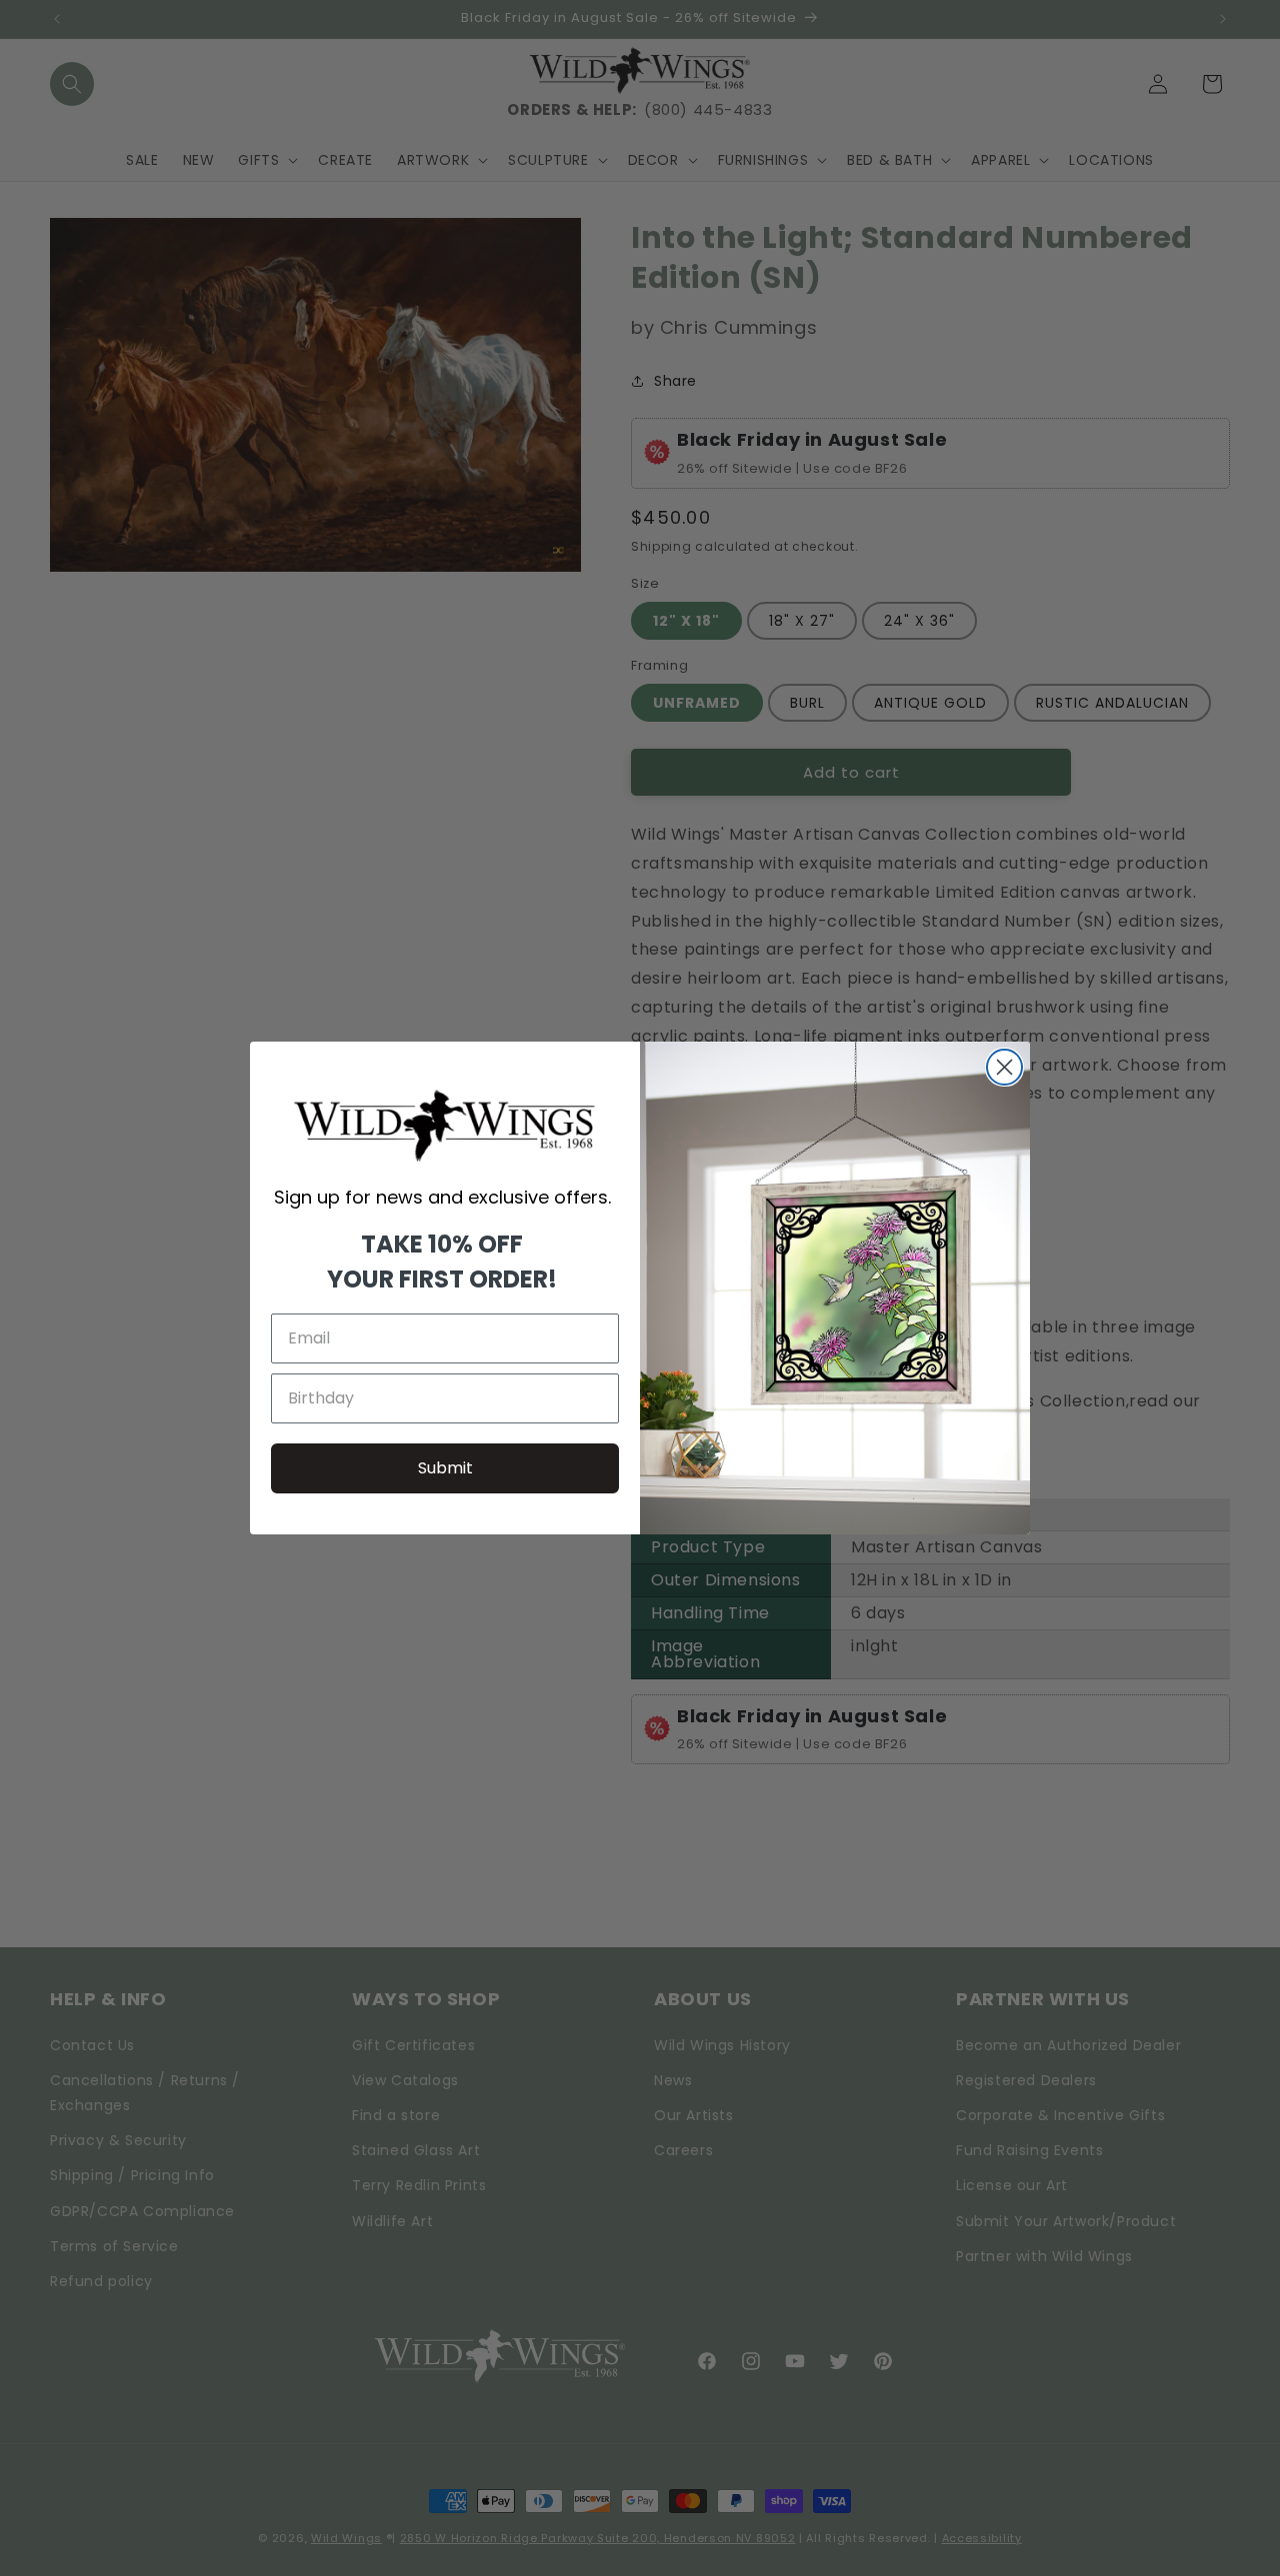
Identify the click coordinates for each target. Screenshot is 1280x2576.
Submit (445, 1468)
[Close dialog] (1004, 1067)
